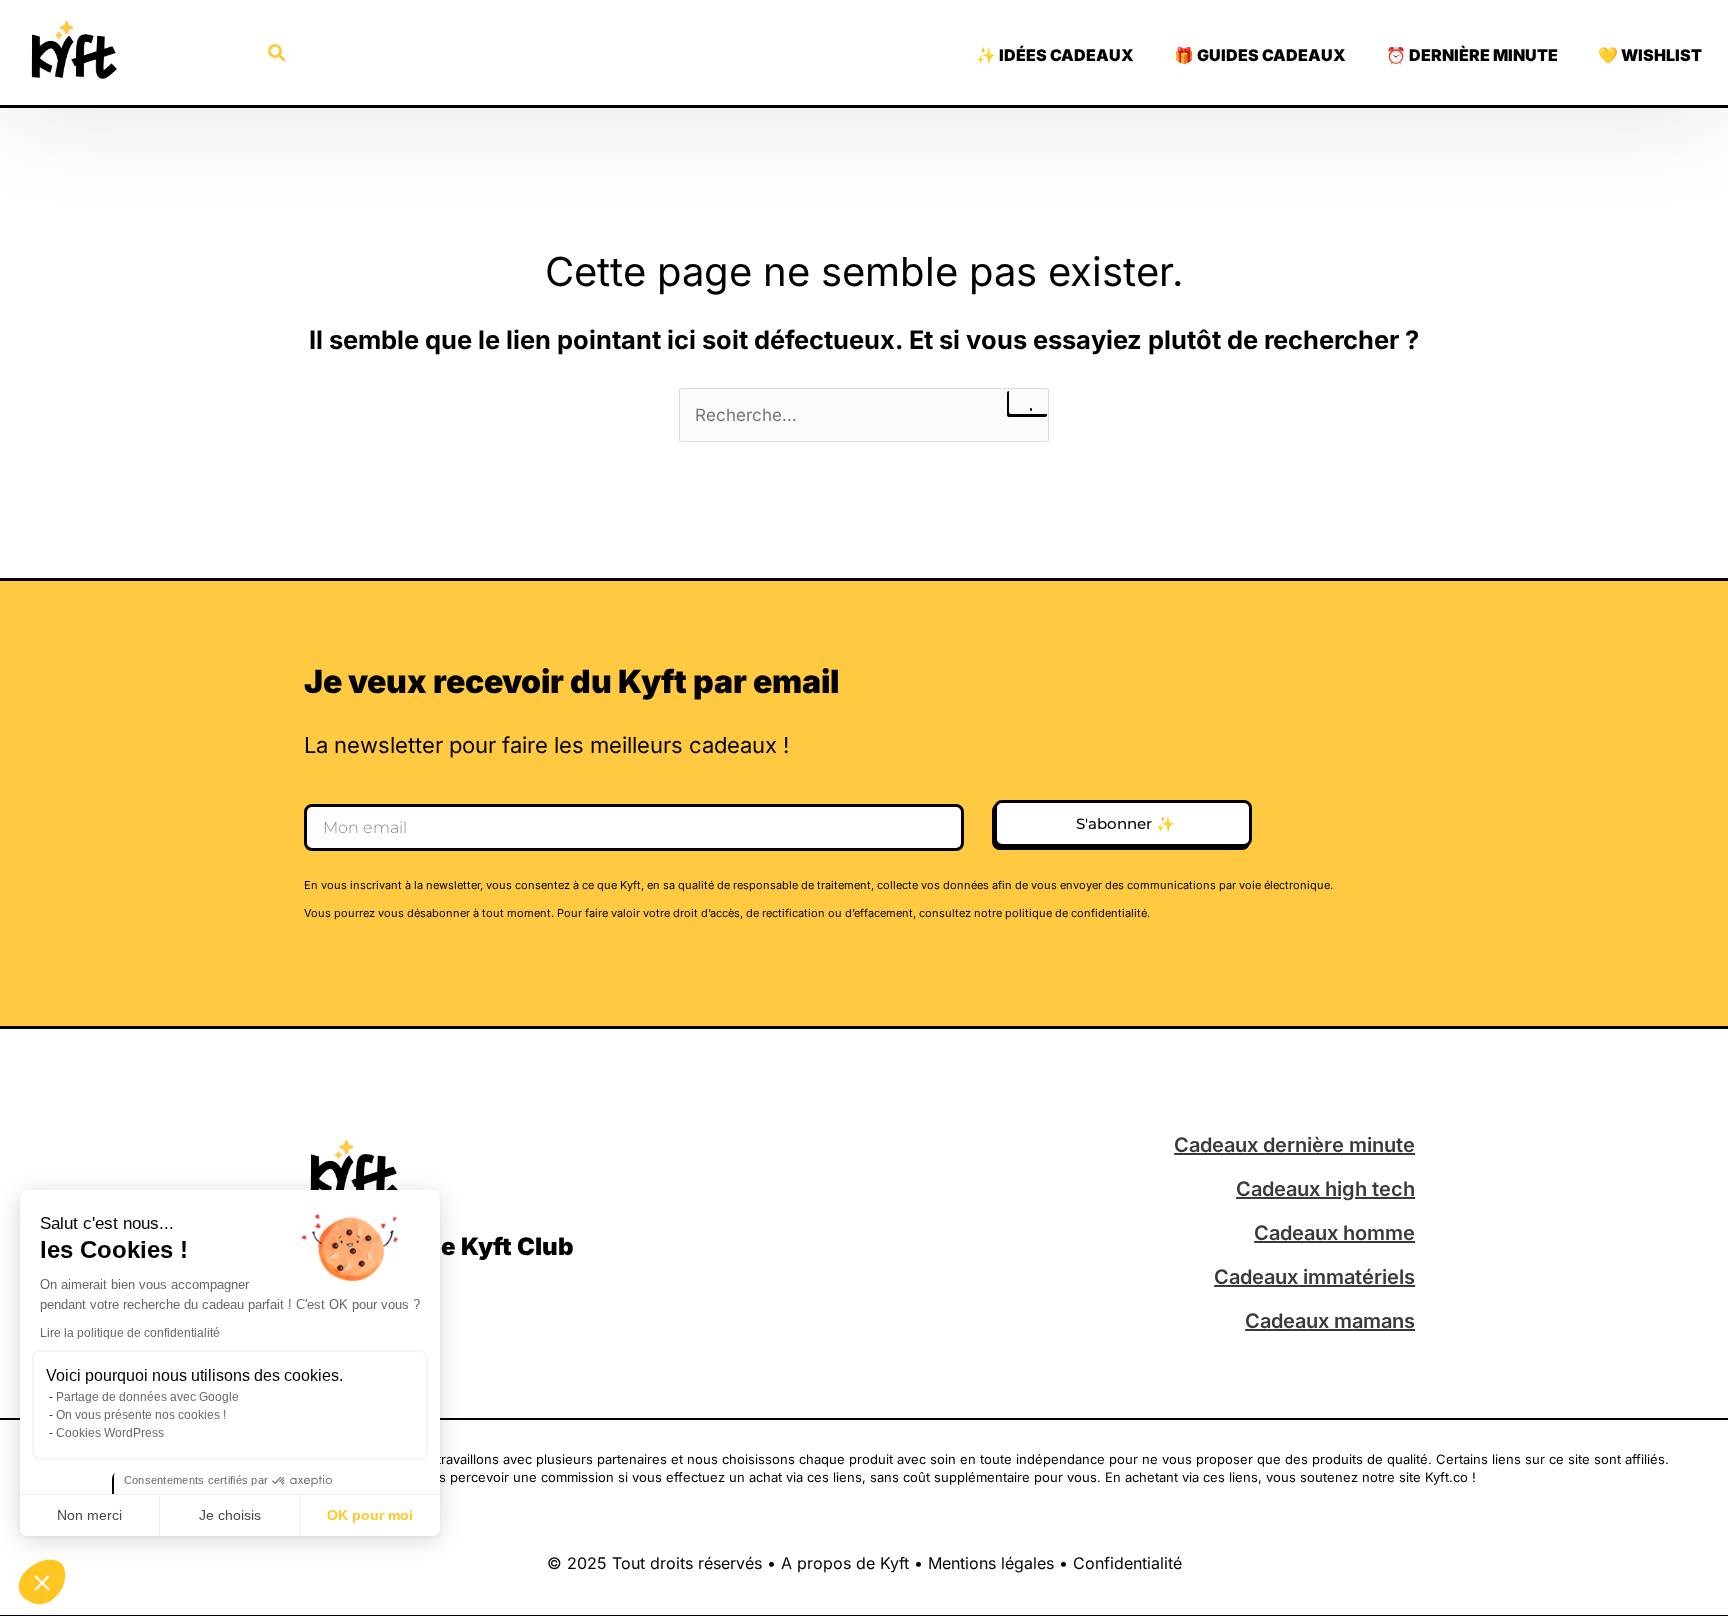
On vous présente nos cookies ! (141, 1415)
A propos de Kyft (845, 1563)
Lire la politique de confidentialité (130, 1333)
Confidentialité (1127, 1563)
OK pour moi (370, 1515)
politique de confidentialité (1076, 913)
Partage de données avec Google (147, 1397)
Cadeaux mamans (1330, 1321)
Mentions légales (991, 1563)
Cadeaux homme (1334, 1233)
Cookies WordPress (110, 1433)
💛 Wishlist (1650, 55)
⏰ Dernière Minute (1472, 55)
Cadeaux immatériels (1314, 1277)
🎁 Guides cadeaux (1260, 55)
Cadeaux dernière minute (1294, 1145)
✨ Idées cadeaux (1055, 55)
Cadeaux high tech (1325, 1189)
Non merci (89, 1515)
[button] (42, 1582)
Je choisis (230, 1515)
